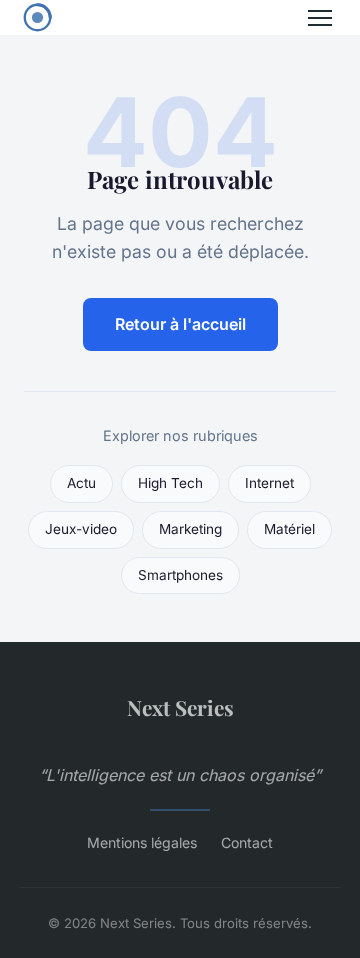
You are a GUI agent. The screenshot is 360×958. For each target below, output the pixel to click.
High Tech (170, 483)
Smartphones (180, 575)
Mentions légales (142, 842)
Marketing (190, 529)
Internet (269, 483)
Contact (247, 842)
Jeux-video (81, 529)
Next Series (180, 707)
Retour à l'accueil (180, 324)
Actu (81, 483)
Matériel (289, 529)
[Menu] (320, 18)
